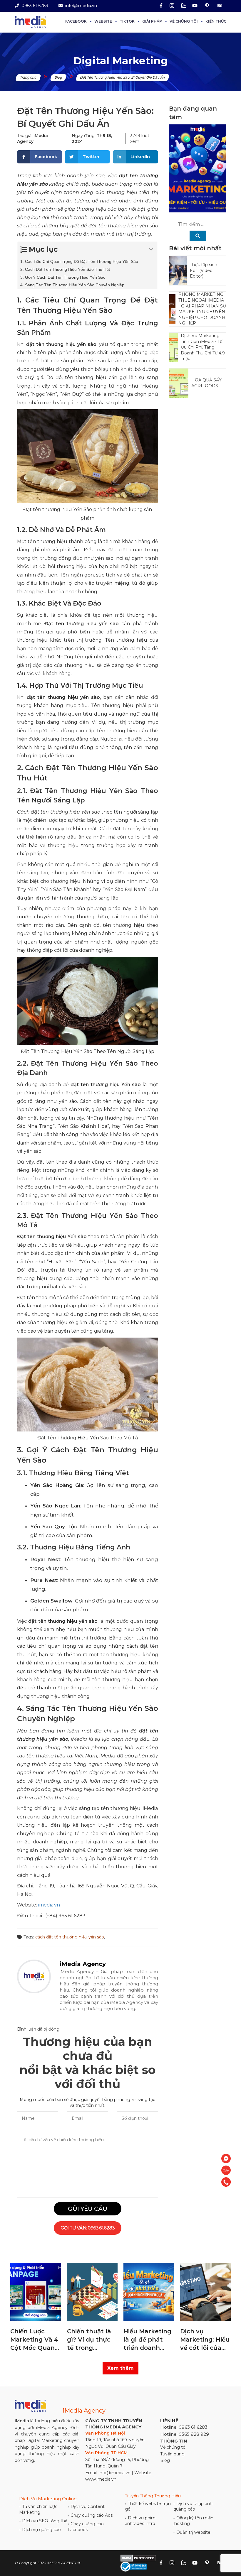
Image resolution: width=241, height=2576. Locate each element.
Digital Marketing (121, 61)
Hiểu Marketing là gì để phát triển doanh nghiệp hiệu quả (92, 2340)
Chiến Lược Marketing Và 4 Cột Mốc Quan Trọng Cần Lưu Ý (204, 2340)
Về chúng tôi (184, 21)
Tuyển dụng (172, 2454)
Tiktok (127, 21)
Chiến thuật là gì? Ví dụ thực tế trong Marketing (33, 2340)
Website (103, 21)
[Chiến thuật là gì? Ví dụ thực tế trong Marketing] (36, 2292)
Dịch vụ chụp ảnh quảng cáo (193, 2506)
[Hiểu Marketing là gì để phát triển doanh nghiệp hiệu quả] (92, 2292)
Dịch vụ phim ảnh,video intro (140, 2521)
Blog (58, 77)
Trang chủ (28, 77)
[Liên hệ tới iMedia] (226, 2159)
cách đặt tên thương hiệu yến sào (70, 1937)
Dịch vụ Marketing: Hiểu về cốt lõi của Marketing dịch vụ (148, 2340)
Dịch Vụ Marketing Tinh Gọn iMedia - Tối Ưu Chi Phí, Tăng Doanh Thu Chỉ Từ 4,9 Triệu (203, 347)
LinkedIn (140, 157)
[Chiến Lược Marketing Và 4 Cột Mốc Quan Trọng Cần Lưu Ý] (206, 2292)
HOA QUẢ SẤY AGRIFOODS (206, 383)
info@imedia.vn (81, 6)
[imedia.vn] (30, 22)
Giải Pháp (152, 21)
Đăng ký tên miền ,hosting (193, 2521)
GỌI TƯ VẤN (88, 2228)
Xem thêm (120, 2368)
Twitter (91, 157)
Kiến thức (216, 21)
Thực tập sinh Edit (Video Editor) (204, 270)
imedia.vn (49, 1905)
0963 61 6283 (34, 6)
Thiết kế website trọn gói (148, 2506)
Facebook (76, 21)
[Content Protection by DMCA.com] (138, 2558)
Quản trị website (192, 2532)
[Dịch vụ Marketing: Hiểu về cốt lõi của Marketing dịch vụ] (149, 2292)
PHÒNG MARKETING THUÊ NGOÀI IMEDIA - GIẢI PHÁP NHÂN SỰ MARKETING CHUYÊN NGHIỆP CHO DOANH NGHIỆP (202, 309)
